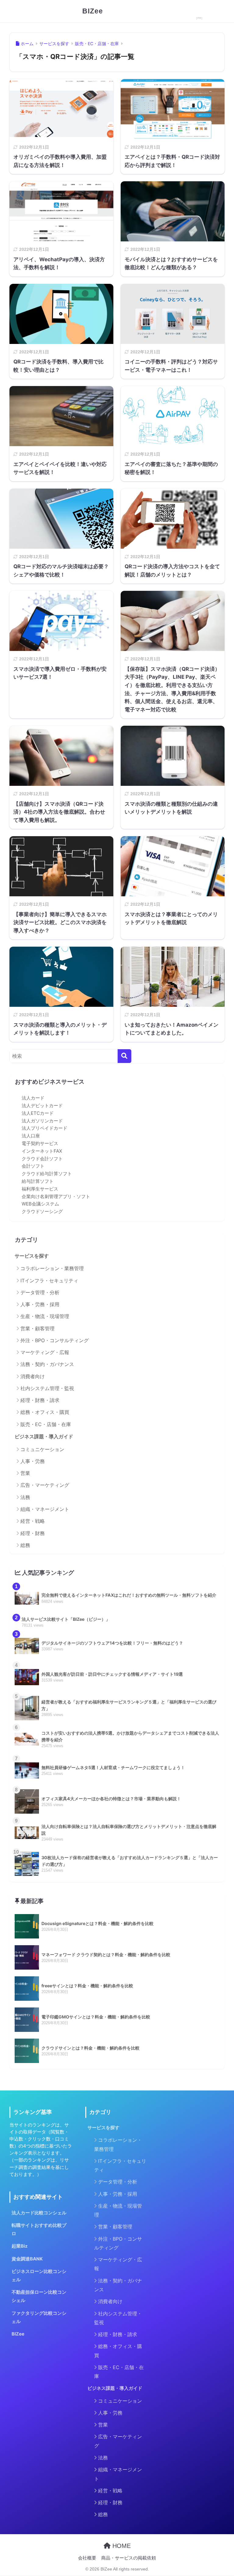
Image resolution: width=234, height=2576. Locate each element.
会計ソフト (33, 1166)
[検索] (124, 1056)
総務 (25, 1545)
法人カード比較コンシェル (39, 2213)
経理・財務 (33, 1533)
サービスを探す (32, 1256)
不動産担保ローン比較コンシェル (39, 2296)
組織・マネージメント (45, 1509)
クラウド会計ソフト (42, 1159)
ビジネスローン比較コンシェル (39, 2276)
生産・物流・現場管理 (45, 1316)
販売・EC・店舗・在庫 (46, 1424)
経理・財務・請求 (40, 1400)
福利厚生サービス (40, 1189)
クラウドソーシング (42, 1212)
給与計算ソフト (38, 1181)
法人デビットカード (42, 1106)
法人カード (33, 1098)
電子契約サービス (40, 1143)
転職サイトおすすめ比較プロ (39, 2229)
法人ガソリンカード (42, 1121)
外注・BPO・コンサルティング (55, 1340)
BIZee (93, 11)
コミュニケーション (42, 1449)
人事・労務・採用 (40, 1304)
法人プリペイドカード (44, 1128)
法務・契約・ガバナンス (47, 1364)
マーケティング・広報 (45, 1352)
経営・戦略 (33, 1521)
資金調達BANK (27, 2259)
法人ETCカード (38, 1113)
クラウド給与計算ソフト (47, 1174)
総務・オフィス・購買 (45, 1412)
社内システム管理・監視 (47, 1388)
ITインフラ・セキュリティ (49, 1281)
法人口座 (31, 1136)
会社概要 (87, 2558)
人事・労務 (33, 1461)
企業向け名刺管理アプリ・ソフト (56, 1197)
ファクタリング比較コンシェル (39, 2317)
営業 (25, 1473)
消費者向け (33, 1376)
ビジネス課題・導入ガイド (44, 1437)
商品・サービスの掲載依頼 (129, 2558)
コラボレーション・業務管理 (52, 1268)
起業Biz (20, 2246)
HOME (121, 2546)
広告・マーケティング (45, 1485)
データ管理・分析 (40, 1292)
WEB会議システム (40, 1204)
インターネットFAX (42, 1151)
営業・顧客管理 (37, 1328)
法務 (25, 1497)
